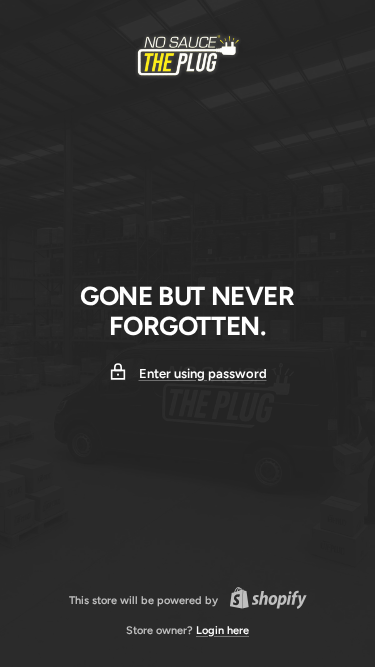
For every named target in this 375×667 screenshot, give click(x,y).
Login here (222, 630)
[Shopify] (262, 601)
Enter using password (203, 373)
